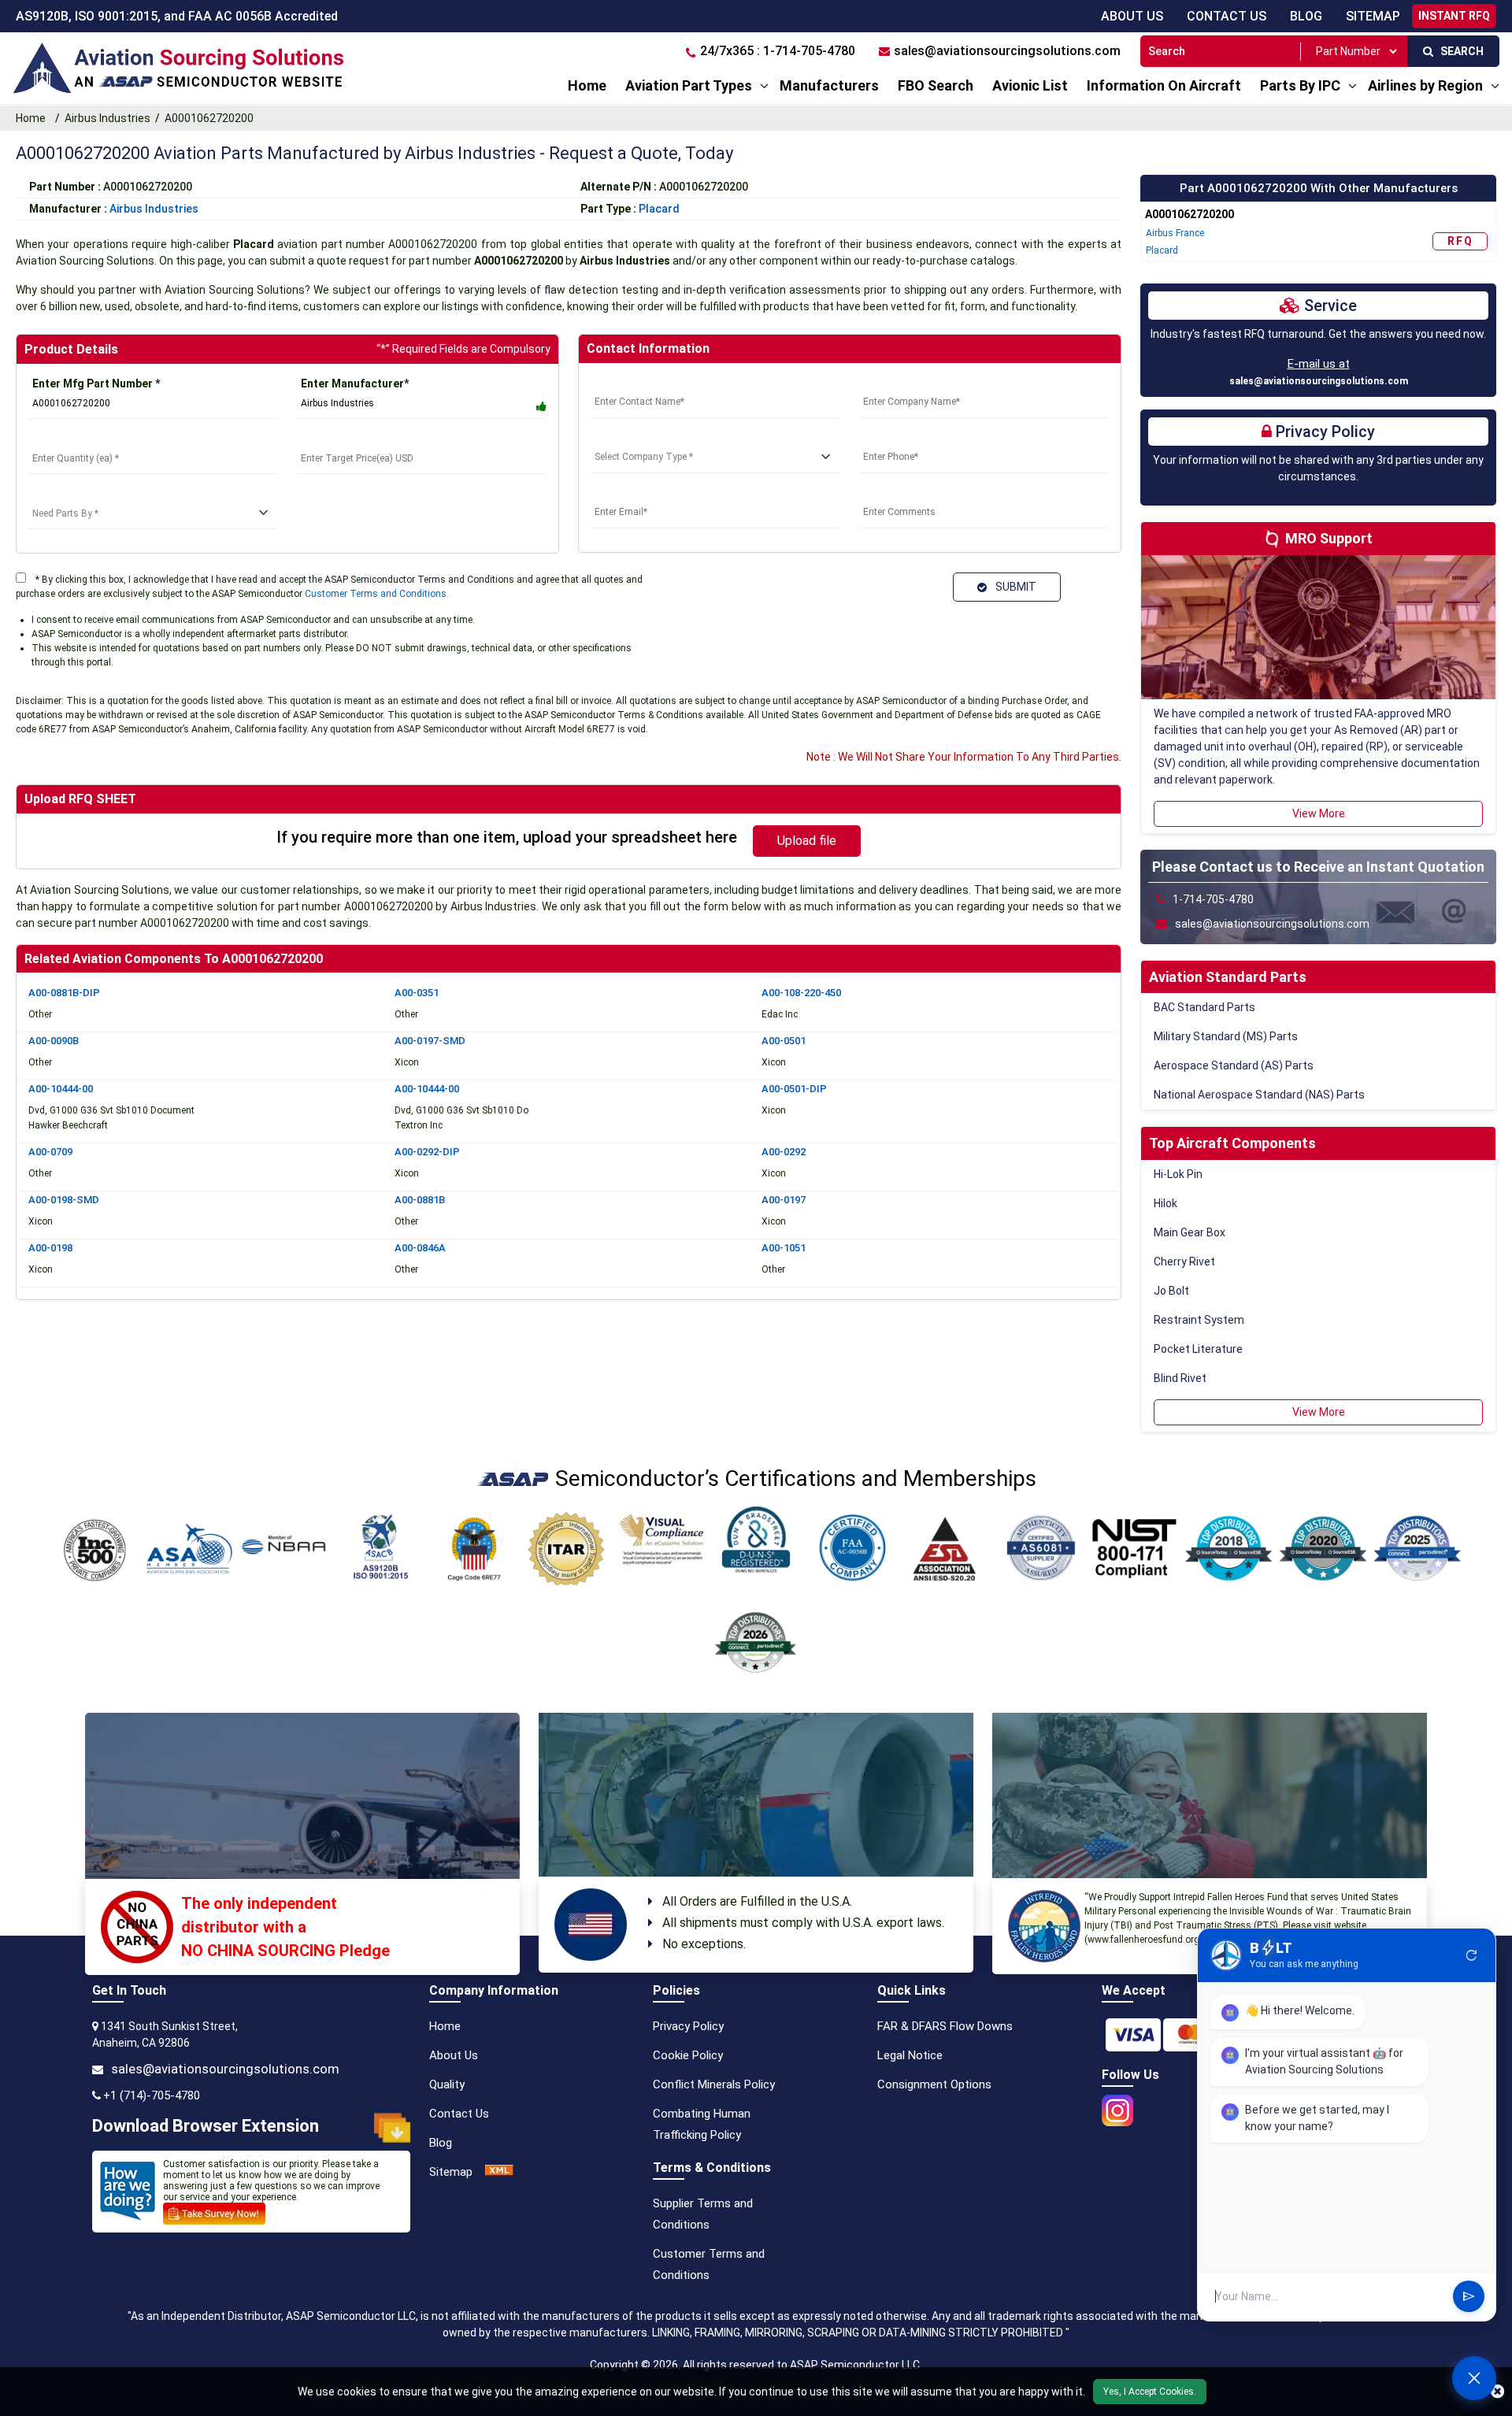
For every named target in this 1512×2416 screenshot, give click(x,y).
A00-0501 (784, 1041)
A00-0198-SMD (64, 1200)
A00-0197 (784, 1200)
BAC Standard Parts (1204, 1007)
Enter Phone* (893, 438)
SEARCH (1458, 51)
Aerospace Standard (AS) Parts (1234, 1065)
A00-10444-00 (61, 1089)
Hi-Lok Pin (1178, 1174)
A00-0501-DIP (794, 1089)
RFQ (1460, 241)
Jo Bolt (1171, 1291)
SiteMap (1373, 16)
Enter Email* (623, 493)
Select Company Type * (650, 438)
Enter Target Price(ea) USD (368, 439)
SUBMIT (1014, 587)
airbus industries (154, 209)
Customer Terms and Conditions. (377, 594)
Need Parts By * (69, 494)
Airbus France (1175, 233)
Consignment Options (934, 2084)
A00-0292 (784, 1152)
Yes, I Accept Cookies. (1150, 2392)
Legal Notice (910, 2055)
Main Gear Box (1190, 1232)
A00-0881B (420, 1200)
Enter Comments (903, 493)
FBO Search (936, 85)
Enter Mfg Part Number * (96, 384)
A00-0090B (54, 1041)
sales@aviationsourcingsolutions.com (1319, 381)
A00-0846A (420, 1248)
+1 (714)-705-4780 (152, 2095)
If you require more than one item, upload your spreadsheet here (507, 837)
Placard (659, 209)
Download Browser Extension (206, 2126)
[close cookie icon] (1497, 2392)
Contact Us (1227, 16)
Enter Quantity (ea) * (81, 439)
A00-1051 (784, 1248)
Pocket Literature (1198, 1349)
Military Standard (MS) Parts (1226, 1036)
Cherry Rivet (1184, 1262)
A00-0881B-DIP (64, 993)
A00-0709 (50, 1152)
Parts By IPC (1300, 85)
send (1469, 2297)
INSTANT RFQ (1454, 16)
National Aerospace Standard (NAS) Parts (1259, 1095)
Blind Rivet (1180, 1378)
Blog (1306, 16)
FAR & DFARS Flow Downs (945, 2026)
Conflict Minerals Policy (714, 2084)
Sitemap (451, 2172)
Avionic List (1030, 85)
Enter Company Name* (917, 383)
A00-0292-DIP (427, 1152)
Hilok (1165, 1203)
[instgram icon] (1117, 2106)
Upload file (807, 841)
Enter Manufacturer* (355, 384)
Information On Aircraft (1164, 85)
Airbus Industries (107, 118)
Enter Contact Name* (646, 383)
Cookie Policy (688, 2055)
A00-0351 (417, 993)
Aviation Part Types (689, 85)
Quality (447, 2084)
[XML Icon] (499, 2172)
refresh (1472, 1955)
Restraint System (1199, 1320)
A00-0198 (50, 1248)
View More (1319, 813)
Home (587, 85)
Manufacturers (829, 85)
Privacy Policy (688, 2026)
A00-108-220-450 (801, 993)
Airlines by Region (1425, 85)
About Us (1132, 16)
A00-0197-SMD (430, 1041)
